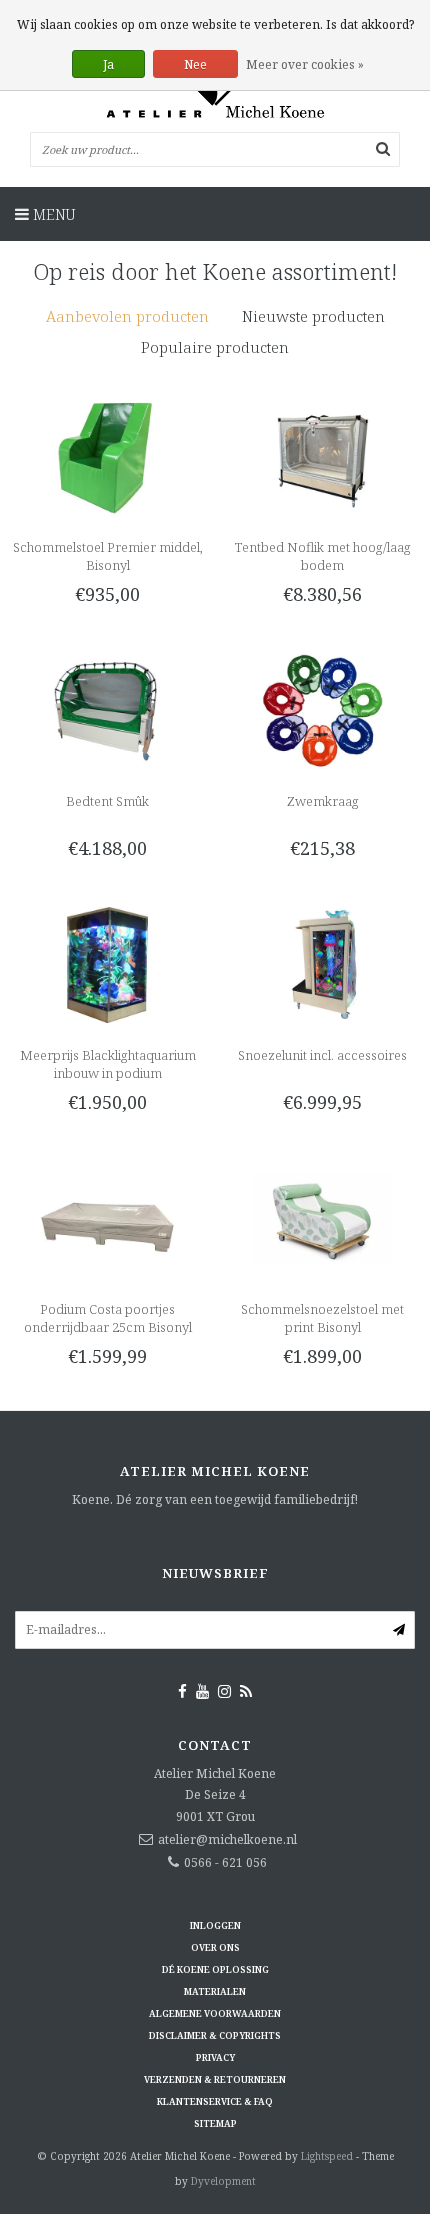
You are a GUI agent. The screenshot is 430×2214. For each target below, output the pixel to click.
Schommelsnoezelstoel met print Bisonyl (322, 1318)
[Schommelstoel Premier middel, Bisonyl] (107, 455)
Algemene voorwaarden (215, 2013)
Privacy (215, 2057)
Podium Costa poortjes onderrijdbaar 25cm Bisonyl (108, 1318)
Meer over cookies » (305, 64)
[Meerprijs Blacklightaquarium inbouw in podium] (107, 963)
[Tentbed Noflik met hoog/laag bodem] (322, 455)
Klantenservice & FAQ (215, 2101)
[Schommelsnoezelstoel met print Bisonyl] (322, 1217)
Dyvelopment (223, 2181)
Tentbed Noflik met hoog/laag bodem (323, 556)
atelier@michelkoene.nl (227, 1839)
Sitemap (215, 2123)
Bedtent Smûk (107, 801)
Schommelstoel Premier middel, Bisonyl (108, 556)
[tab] (127, 316)
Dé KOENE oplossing (215, 1969)
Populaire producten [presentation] (215, 347)
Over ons (215, 1947)
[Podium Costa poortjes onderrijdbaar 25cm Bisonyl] (107, 1217)
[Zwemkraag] (322, 709)
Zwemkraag (323, 801)
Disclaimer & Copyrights (215, 2035)
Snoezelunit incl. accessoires (322, 1055)
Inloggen (215, 1925)
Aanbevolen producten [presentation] (127, 316)
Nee (195, 64)
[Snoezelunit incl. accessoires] (322, 963)
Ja (108, 64)
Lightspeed (327, 2156)
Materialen (215, 1991)
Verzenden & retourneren (215, 2079)
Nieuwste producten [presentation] (313, 316)
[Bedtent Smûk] (107, 709)
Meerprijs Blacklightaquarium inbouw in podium (108, 1064)
